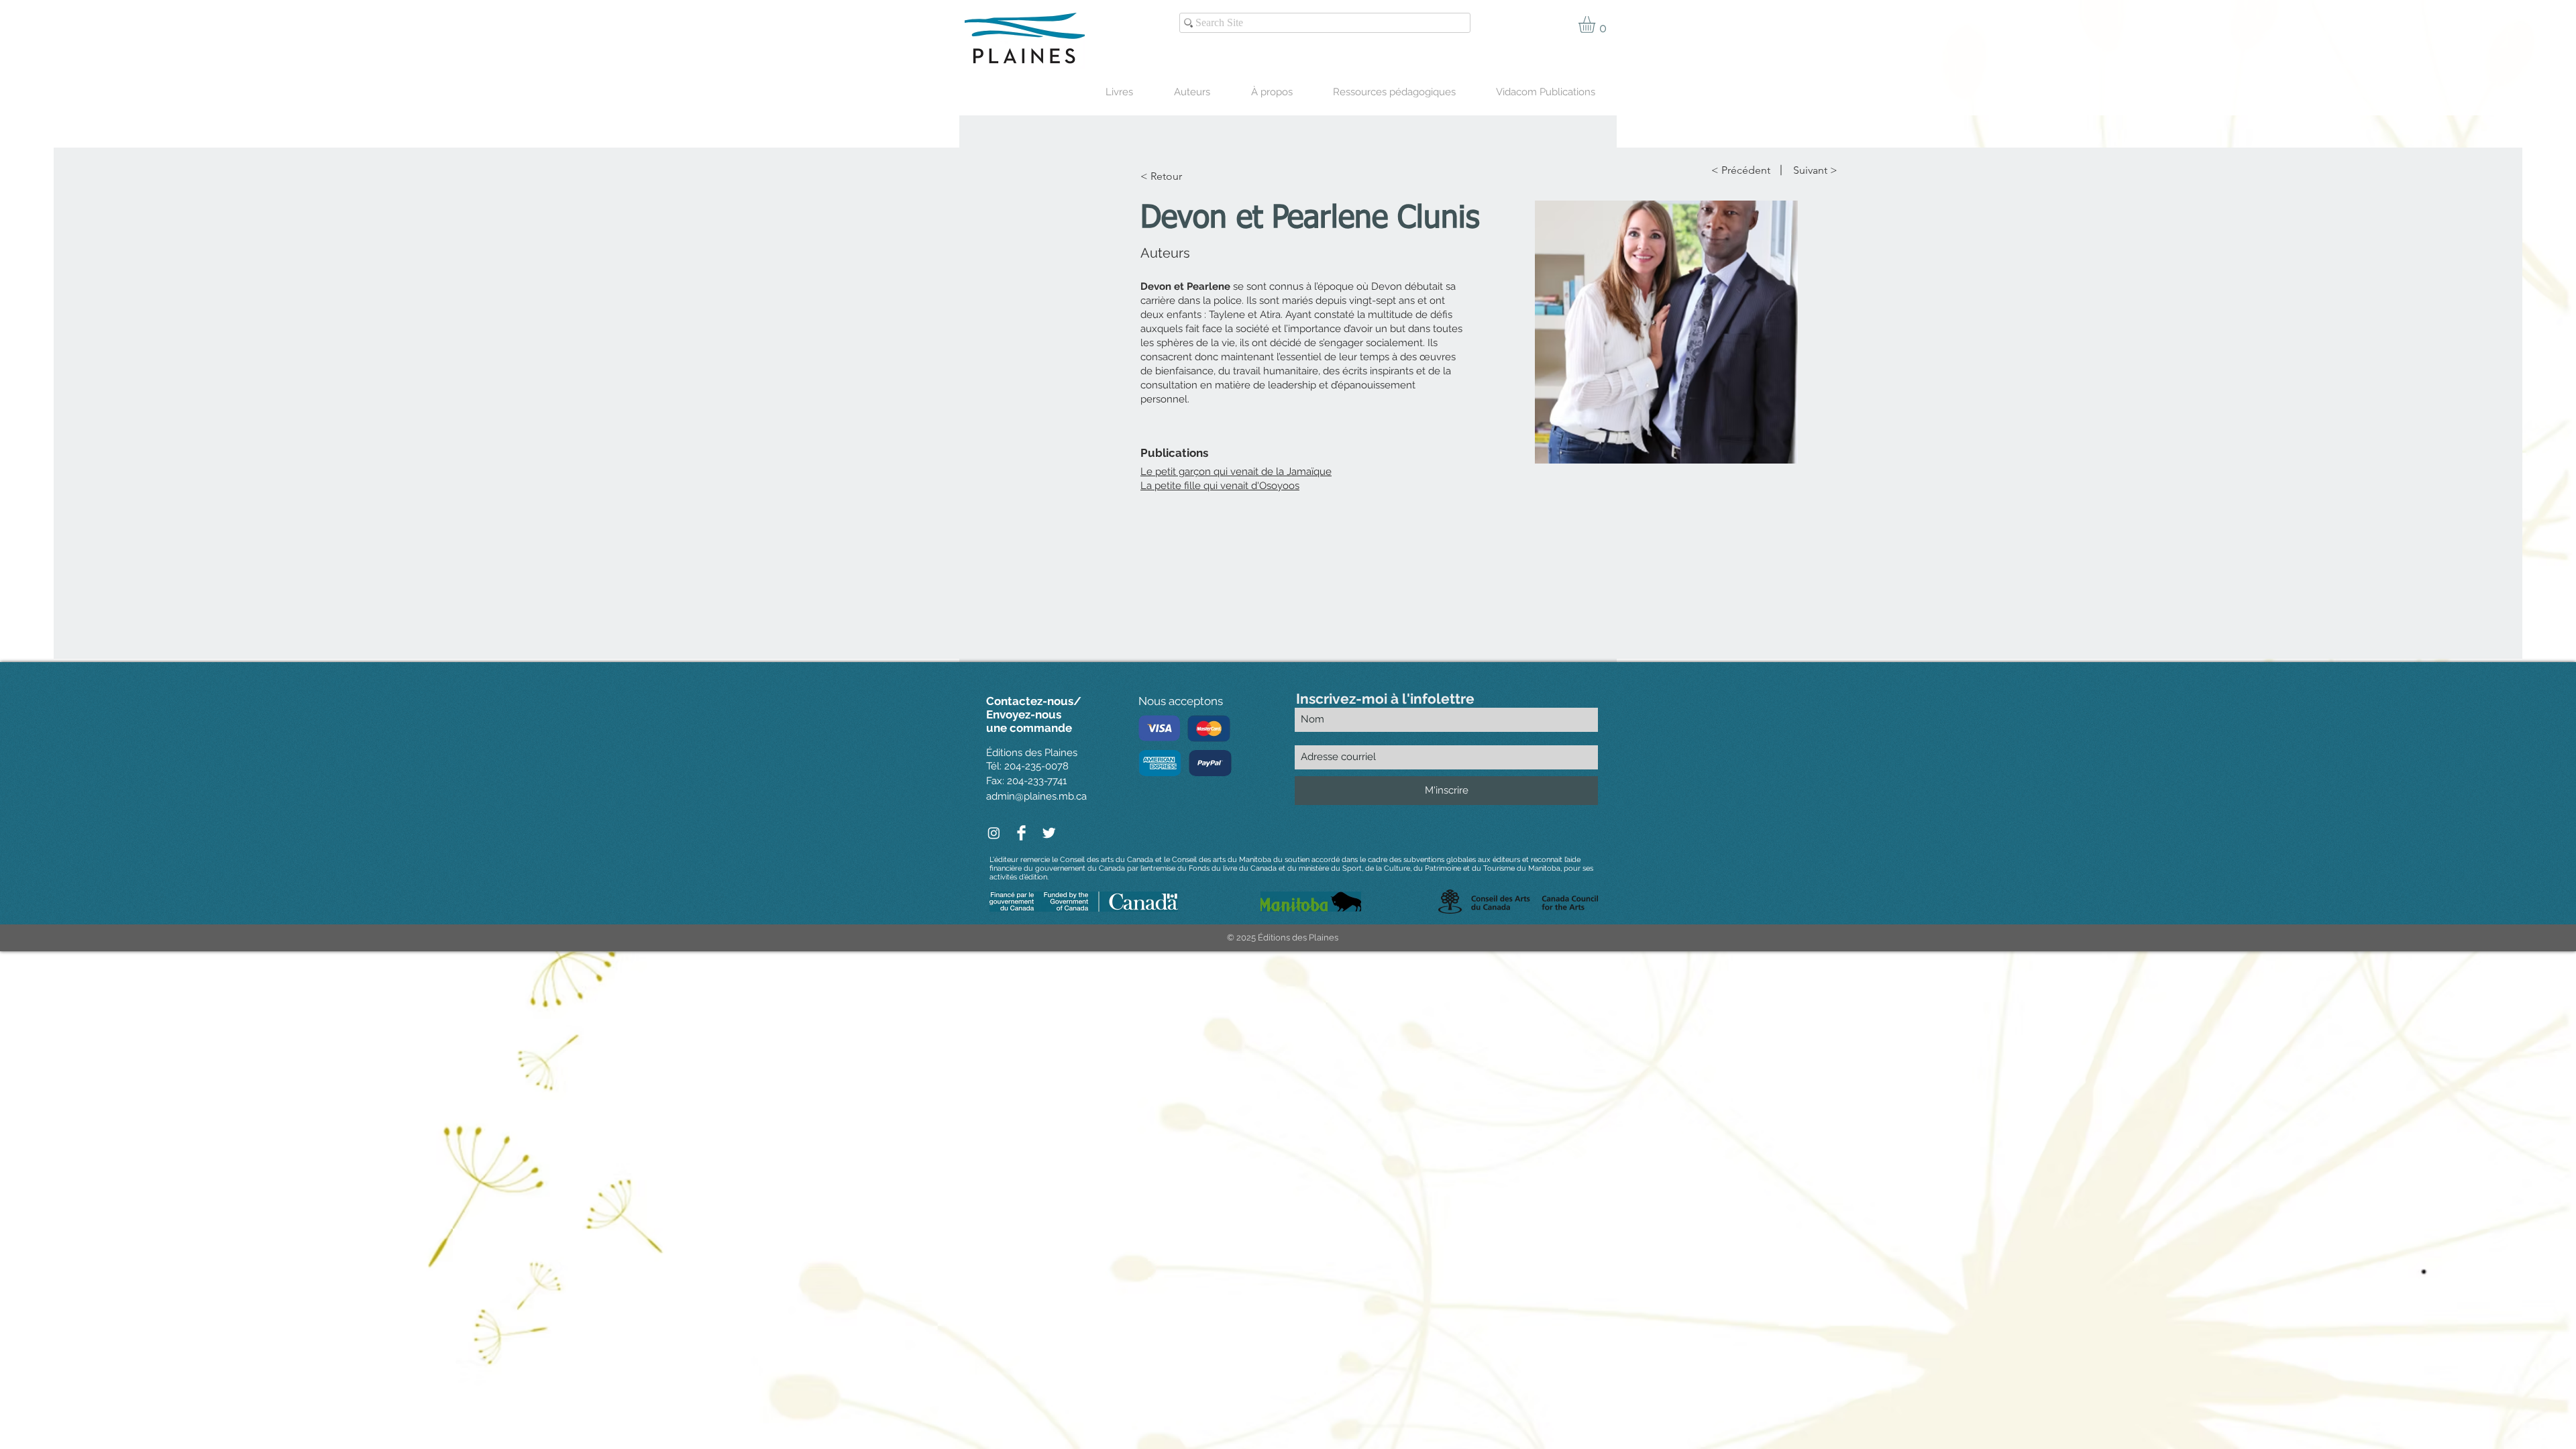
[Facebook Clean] (1021, 833)
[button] (1597, 24)
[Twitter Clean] (1049, 833)
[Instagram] (994, 833)
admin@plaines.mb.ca (1036, 796)
